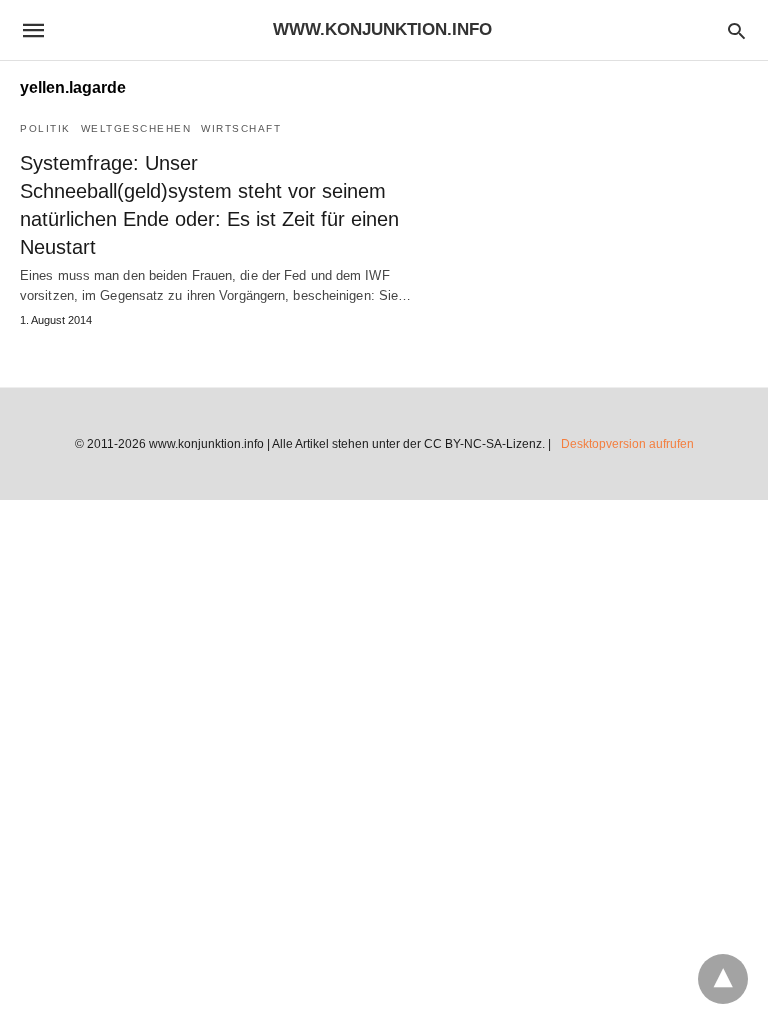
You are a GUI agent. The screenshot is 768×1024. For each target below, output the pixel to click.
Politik (45, 128)
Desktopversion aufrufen (627, 444)
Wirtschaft (241, 128)
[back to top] (723, 979)
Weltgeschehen (136, 128)
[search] (736, 30)
